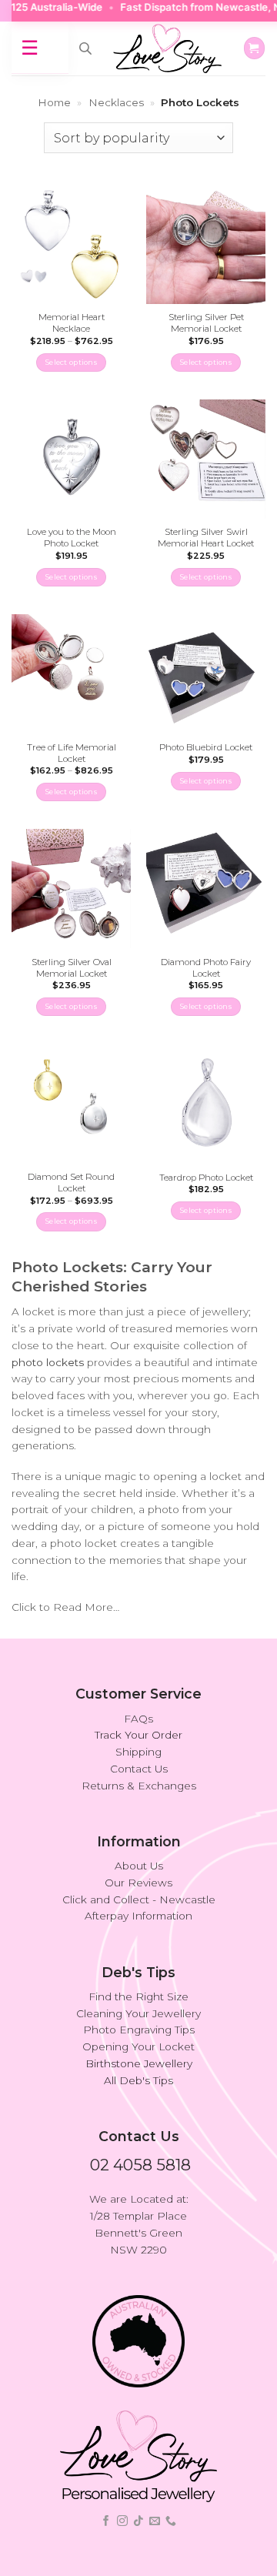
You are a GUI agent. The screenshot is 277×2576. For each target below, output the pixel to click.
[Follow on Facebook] (106, 2521)
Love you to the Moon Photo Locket (72, 538)
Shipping (138, 1752)
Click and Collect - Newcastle (139, 1899)
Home (54, 102)
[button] (254, 48)
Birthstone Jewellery (139, 2063)
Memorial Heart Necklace (72, 323)
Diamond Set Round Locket (71, 1183)
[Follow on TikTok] (138, 2521)
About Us (139, 1866)
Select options (71, 362)
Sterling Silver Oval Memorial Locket (72, 968)
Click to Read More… (65, 1607)
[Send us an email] (155, 2521)
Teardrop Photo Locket (206, 1178)
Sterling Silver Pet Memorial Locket (206, 323)
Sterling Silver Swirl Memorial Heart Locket (206, 538)
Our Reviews (138, 1883)
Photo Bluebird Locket (206, 747)
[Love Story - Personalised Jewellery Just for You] (167, 48)
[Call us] (171, 2521)
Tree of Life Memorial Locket (72, 753)
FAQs (138, 1719)
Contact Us (139, 1769)
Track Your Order (138, 1735)
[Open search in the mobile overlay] (85, 48)
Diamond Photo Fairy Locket (206, 968)
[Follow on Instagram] (122, 2521)
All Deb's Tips (138, 2080)
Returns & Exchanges (139, 1786)
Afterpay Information (138, 1916)
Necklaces (116, 102)
